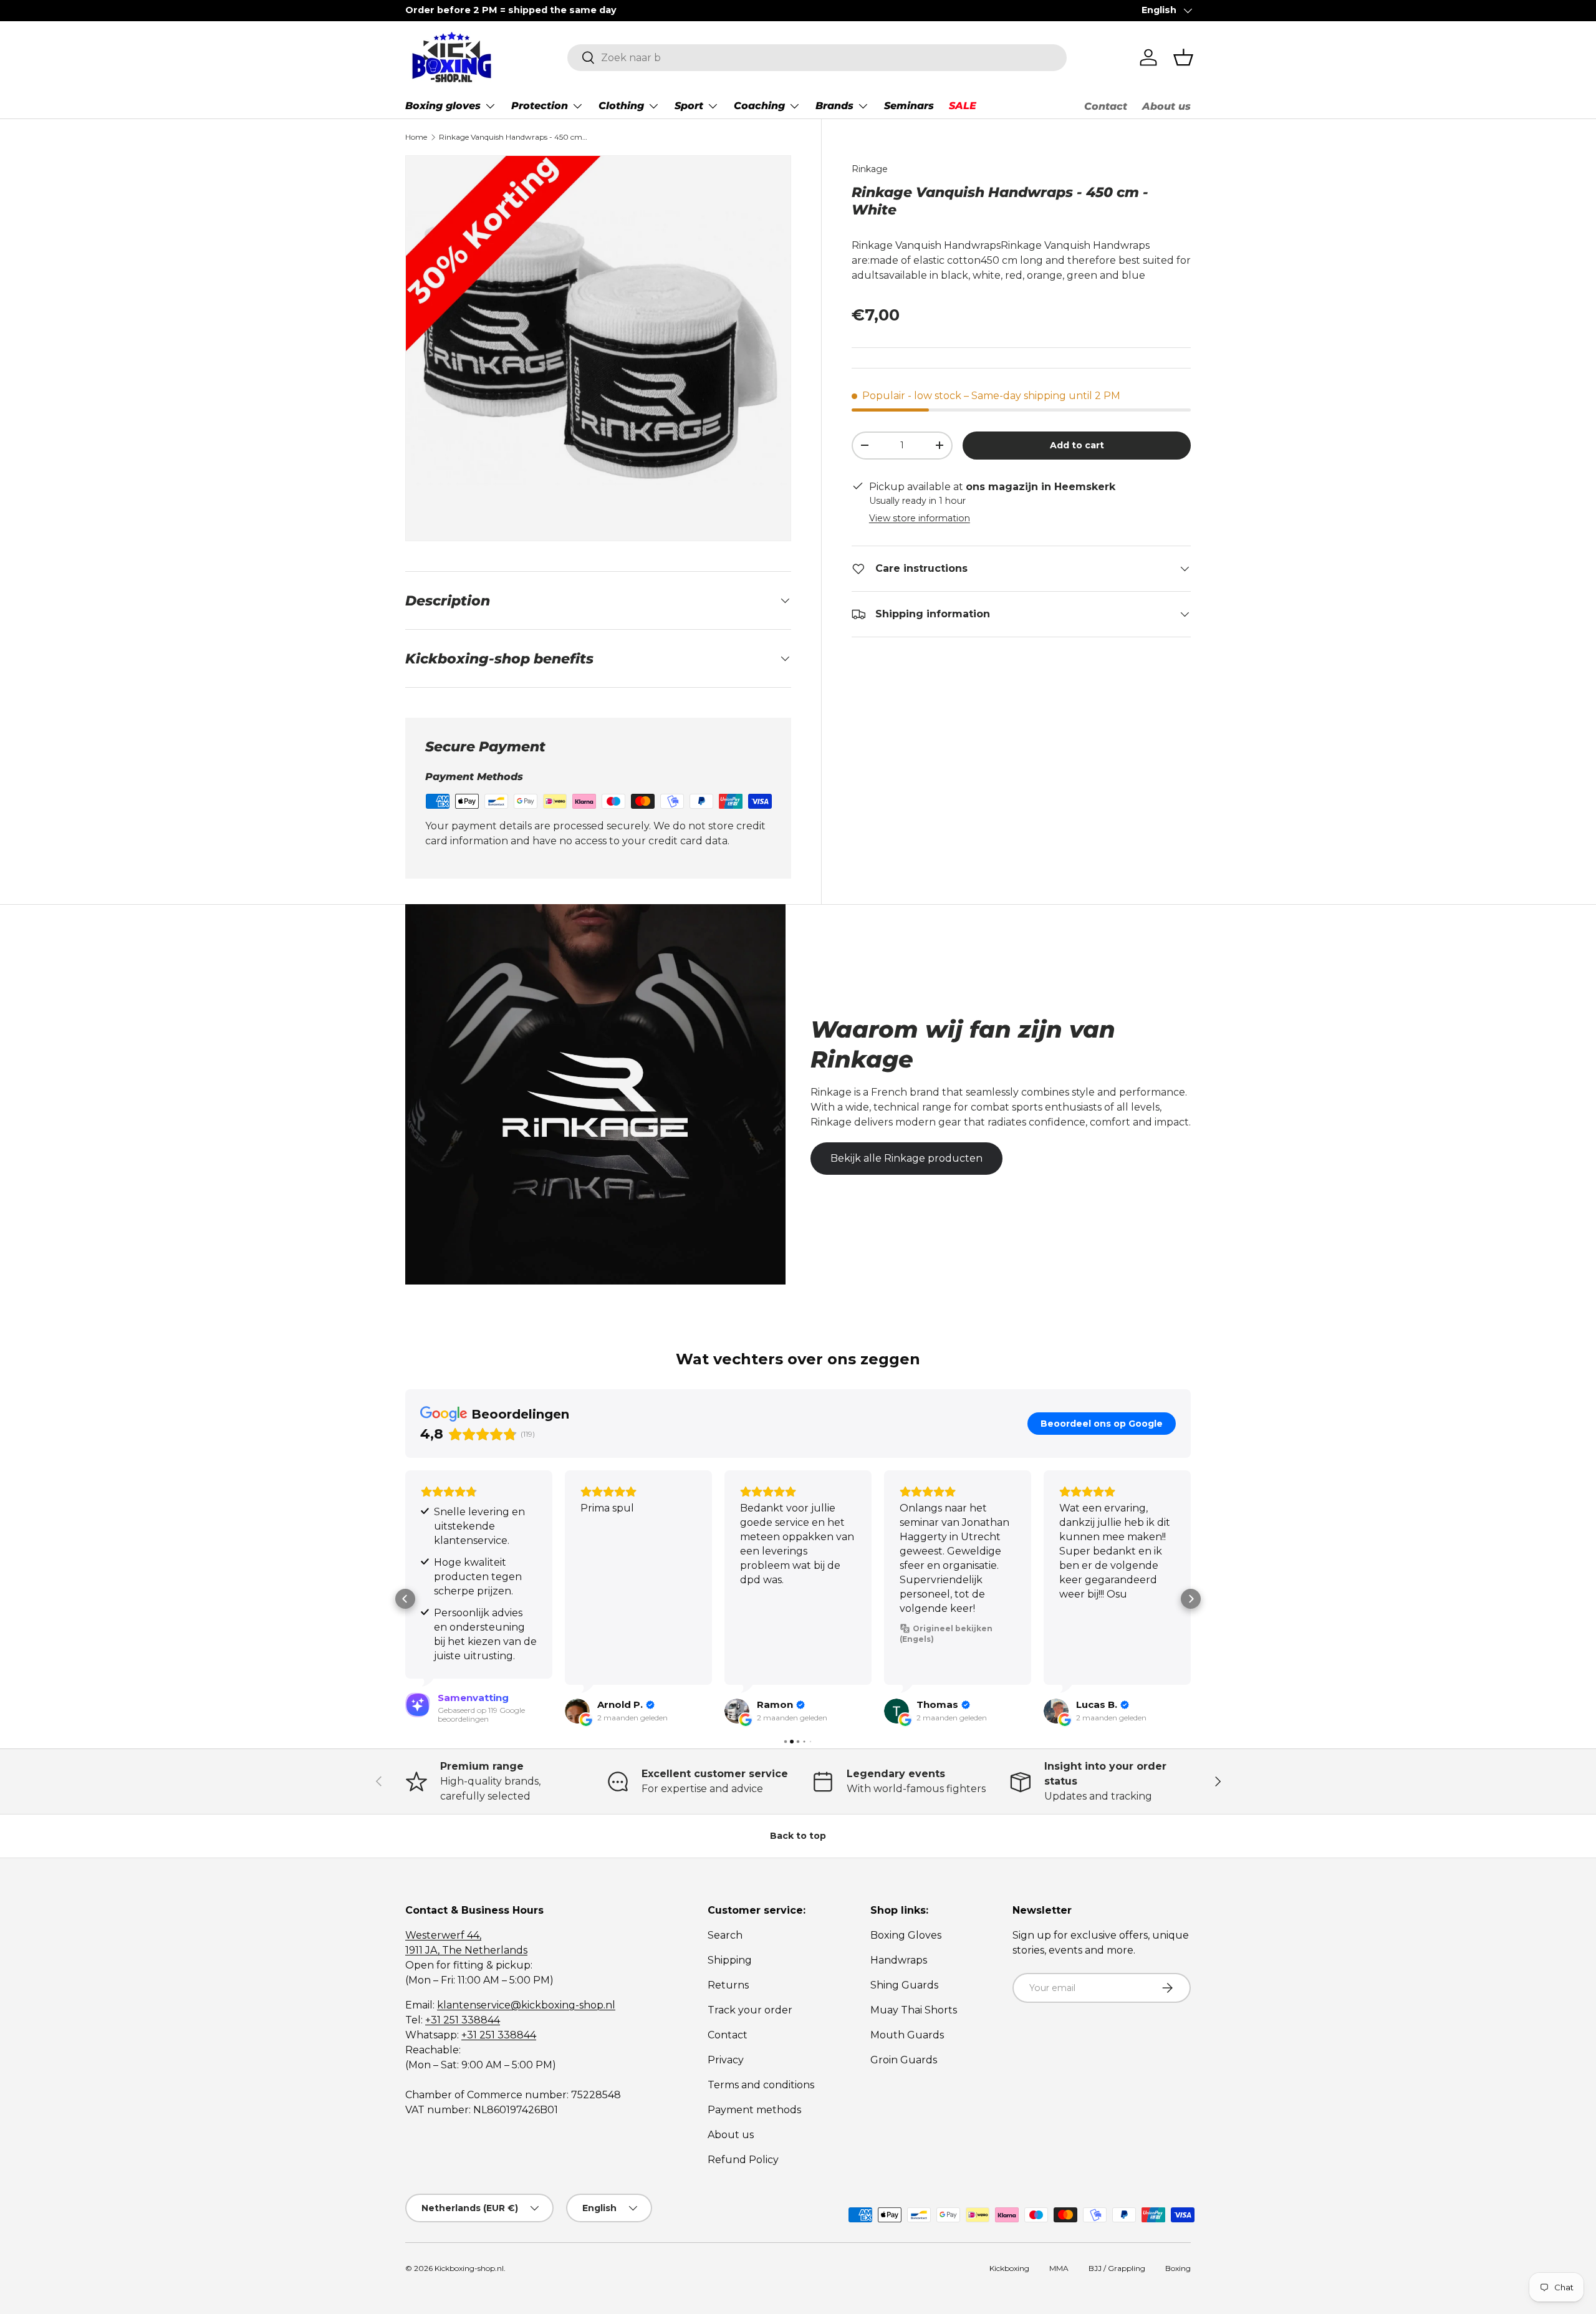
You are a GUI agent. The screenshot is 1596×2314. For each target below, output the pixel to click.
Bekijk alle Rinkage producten (906, 1158)
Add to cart (1077, 445)
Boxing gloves (443, 106)
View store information (920, 518)
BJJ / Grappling (1117, 2268)
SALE (963, 106)
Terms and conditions (761, 2085)
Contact (1106, 106)
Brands (834, 106)
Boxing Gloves (906, 1935)
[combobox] (817, 58)
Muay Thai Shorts (914, 2010)
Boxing (1178, 2268)
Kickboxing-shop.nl (469, 2268)
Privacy (726, 2060)
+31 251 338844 (463, 2020)
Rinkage (870, 169)
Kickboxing (1009, 2268)
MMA (1059, 2268)
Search (725, 1935)
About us (1166, 106)
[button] (1183, 57)
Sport (689, 106)
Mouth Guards (907, 2035)
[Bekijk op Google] (577, 1711)
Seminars (909, 106)
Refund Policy (743, 2160)
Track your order (750, 2010)
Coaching (759, 106)
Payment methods (754, 2110)
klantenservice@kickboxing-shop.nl (526, 2005)
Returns (728, 1985)
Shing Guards (904, 1985)
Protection (540, 106)
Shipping (730, 1960)
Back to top (798, 1836)
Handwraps (899, 1960)
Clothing (621, 106)
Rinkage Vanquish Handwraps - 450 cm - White (514, 137)
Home (416, 137)
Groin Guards (904, 2060)
